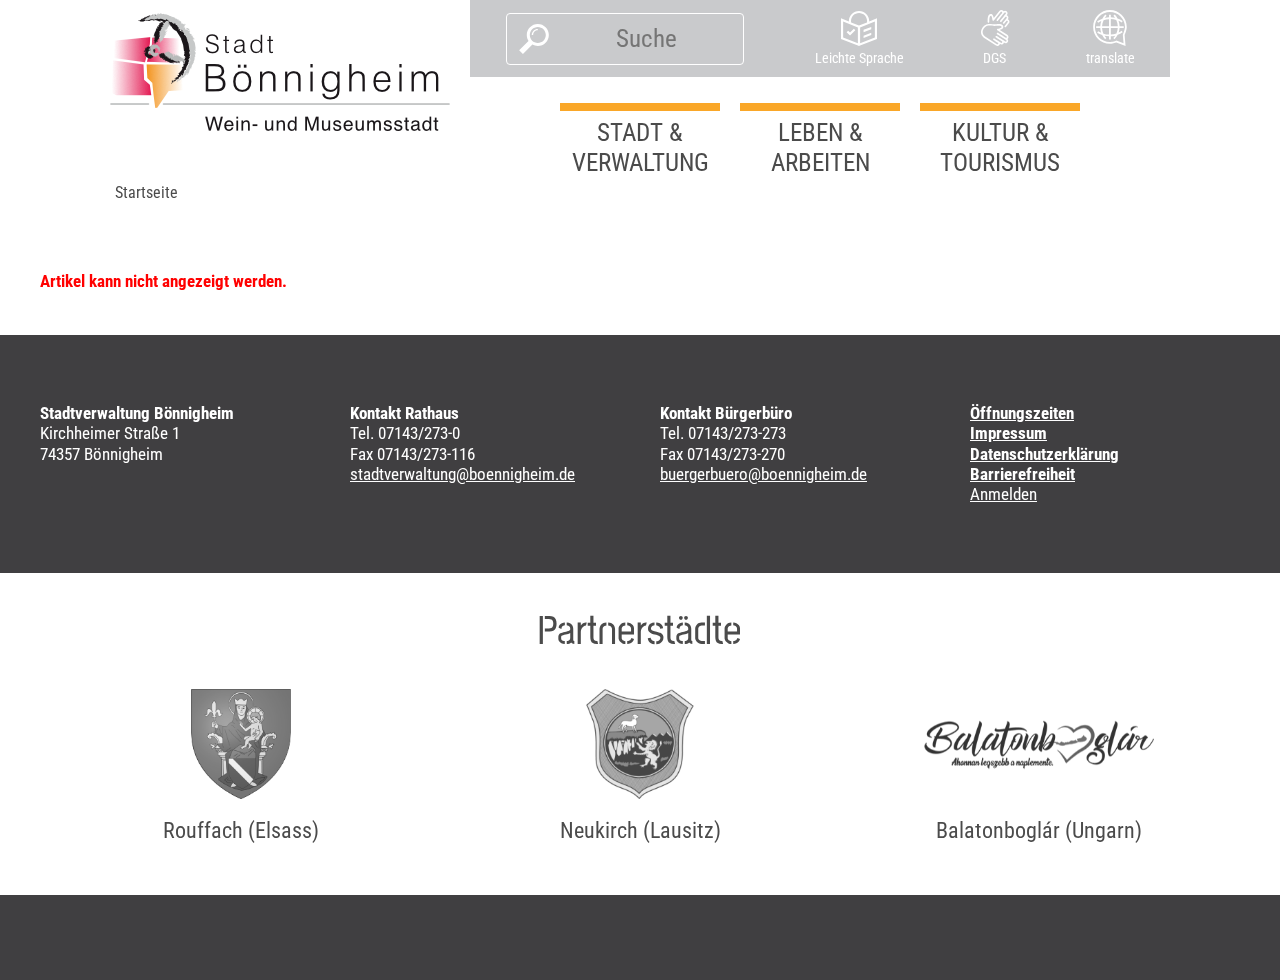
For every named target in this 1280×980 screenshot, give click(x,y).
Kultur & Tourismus (1000, 147)
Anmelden (1003, 494)
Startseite (146, 192)
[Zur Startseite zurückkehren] (280, 72)
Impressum (1008, 433)
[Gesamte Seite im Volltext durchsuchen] (528, 39)
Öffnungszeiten (1022, 413)
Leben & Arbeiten (820, 147)
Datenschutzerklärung (1044, 454)
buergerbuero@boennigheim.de (763, 474)
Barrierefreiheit (1022, 474)
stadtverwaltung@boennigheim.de (462, 474)
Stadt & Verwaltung (640, 147)
